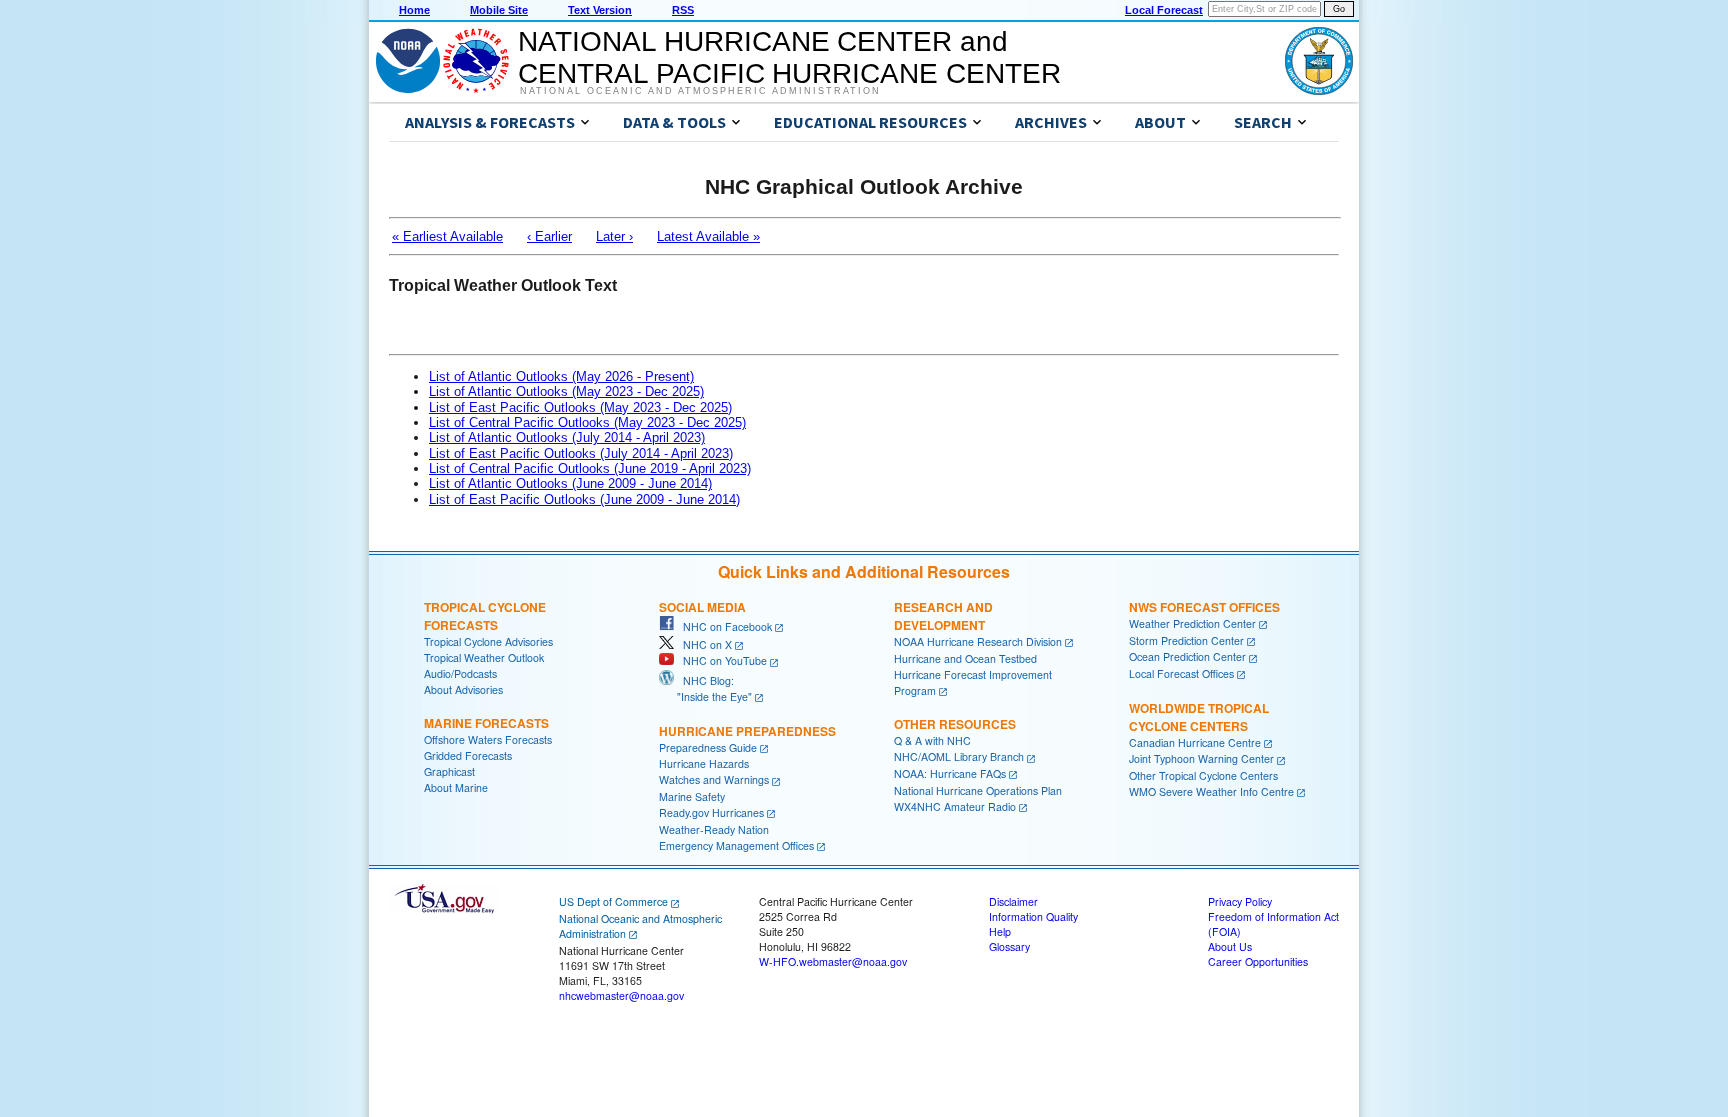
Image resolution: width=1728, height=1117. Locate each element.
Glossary (1009, 946)
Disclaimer (1013, 901)
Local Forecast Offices (1181, 673)
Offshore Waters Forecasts (488, 739)
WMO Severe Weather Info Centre (1211, 791)
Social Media (702, 607)
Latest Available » (708, 236)
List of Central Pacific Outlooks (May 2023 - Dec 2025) (587, 422)
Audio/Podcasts (460, 673)
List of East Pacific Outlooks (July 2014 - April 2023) (581, 453)
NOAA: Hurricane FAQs (950, 773)
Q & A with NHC (932, 740)
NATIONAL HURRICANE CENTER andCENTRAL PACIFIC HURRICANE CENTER (789, 57)
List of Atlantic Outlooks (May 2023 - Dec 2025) (566, 391)
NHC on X (703, 644)
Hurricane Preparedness (747, 731)
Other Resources (955, 724)
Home (414, 10)
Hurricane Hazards (704, 763)
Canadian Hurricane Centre (1195, 742)
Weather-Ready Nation (714, 829)
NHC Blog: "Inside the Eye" (705, 688)
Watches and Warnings (714, 779)
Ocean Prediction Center (1187, 656)
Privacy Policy (1240, 901)
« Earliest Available (447, 236)
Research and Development (943, 616)
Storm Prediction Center (1186, 640)
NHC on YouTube (720, 660)
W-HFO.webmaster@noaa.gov (833, 961)
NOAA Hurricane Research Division (978, 641)
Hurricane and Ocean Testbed (965, 658)
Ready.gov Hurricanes (711, 812)
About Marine (456, 787)
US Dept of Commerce (613, 901)
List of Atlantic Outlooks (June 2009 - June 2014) (570, 483)
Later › (614, 236)
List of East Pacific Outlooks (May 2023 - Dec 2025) (580, 407)
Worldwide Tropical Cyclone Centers (1199, 717)
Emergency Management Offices (736, 845)
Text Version (600, 10)
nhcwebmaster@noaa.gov (621, 995)
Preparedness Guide (708, 747)
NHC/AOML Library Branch (959, 756)
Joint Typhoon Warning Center (1201, 758)
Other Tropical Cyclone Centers (1203, 775)
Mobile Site (499, 10)
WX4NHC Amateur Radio (955, 806)
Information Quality (1033, 916)
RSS (683, 10)
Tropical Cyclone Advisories (488, 641)
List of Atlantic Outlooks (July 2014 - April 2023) (567, 437)
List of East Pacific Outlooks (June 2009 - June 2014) (584, 499)
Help (1000, 931)
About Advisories (463, 689)
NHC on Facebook (723, 626)
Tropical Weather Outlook (484, 657)
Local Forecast (1164, 10)
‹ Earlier (549, 236)
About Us (1230, 946)
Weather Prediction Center (1192, 623)
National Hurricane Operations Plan (978, 790)
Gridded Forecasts (468, 755)
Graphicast (449, 771)
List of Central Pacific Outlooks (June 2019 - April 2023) (590, 468)
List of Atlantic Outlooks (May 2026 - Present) (561, 376)
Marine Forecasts (486, 723)
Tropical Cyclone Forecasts (485, 616)
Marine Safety (692, 796)
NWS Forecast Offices (1204, 607)
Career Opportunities (1258, 961)
